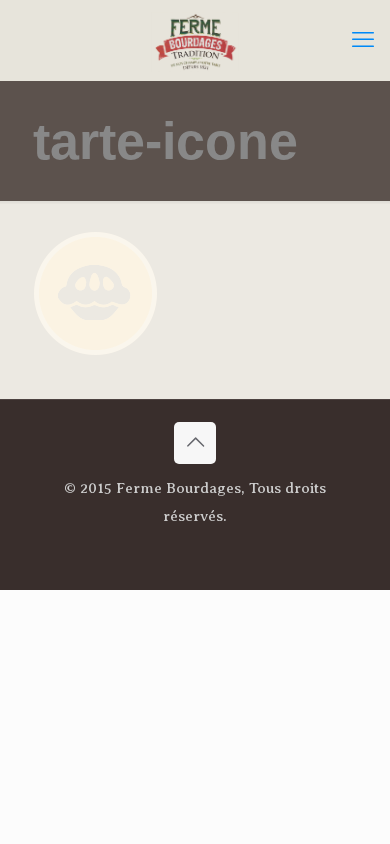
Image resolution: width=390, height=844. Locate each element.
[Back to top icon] (195, 443)
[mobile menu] (363, 40)
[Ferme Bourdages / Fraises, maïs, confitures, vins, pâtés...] (195, 40)
